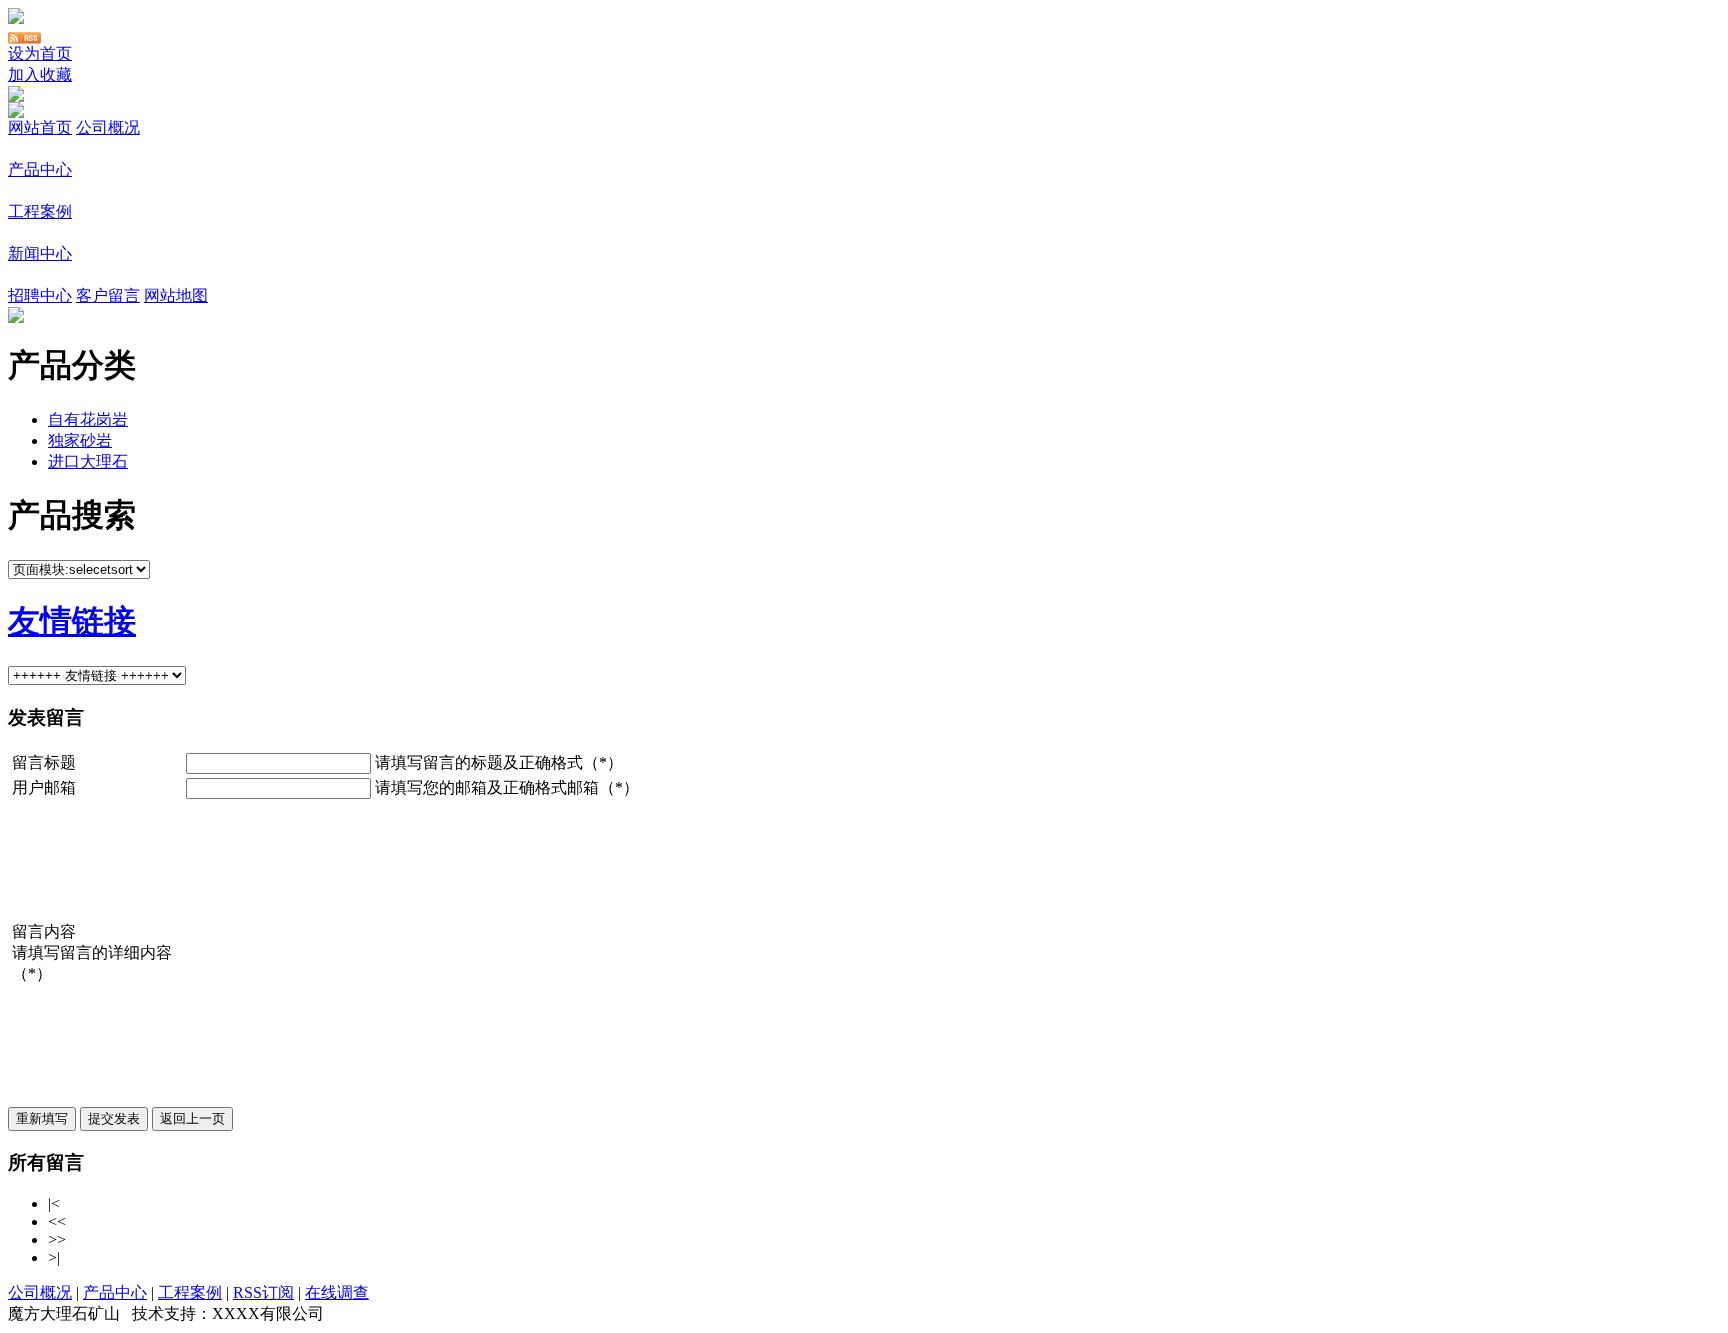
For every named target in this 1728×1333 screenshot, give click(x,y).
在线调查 (337, 1292)
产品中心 (40, 169)
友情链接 (72, 621)
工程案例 (40, 211)
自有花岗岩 (88, 419)
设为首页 (40, 53)
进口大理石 (88, 461)
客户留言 (108, 295)
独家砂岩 (80, 440)
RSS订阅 (263, 1292)
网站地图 (176, 295)
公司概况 (108, 127)
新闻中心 (40, 253)
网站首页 (40, 127)
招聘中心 (40, 295)
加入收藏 (40, 74)
